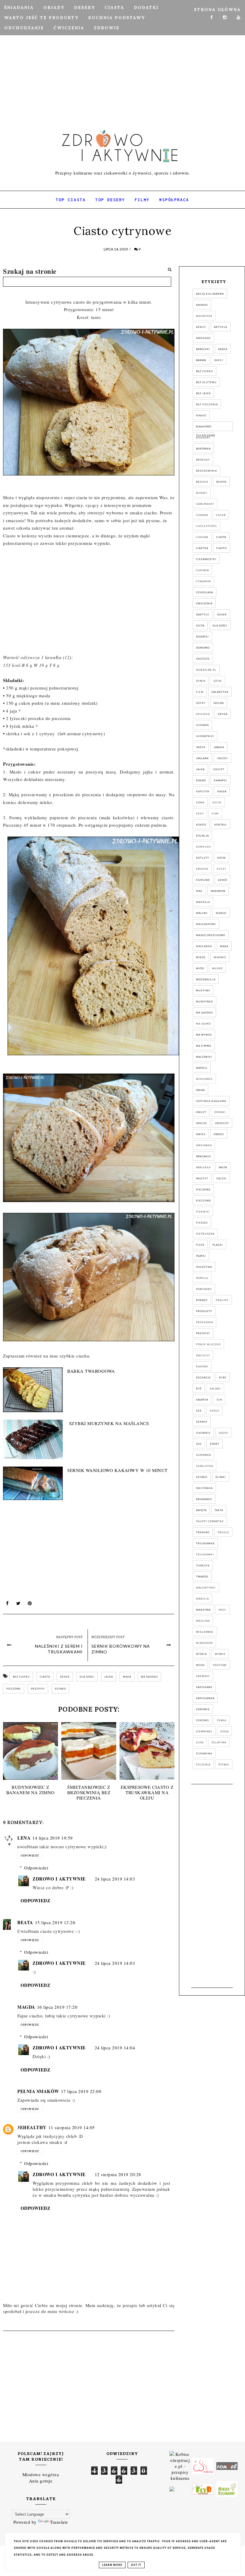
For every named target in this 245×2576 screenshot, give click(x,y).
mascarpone (206, 924)
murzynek (205, 1002)
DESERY (85, 7)
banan (201, 360)
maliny (202, 913)
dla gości (87, 1677)
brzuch (202, 482)
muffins (203, 990)
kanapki (220, 780)
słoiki (224, 1433)
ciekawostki (206, 559)
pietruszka (205, 1234)
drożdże (203, 659)
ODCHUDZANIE (24, 28)
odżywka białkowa (211, 1101)
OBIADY (54, 7)
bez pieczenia (207, 404)
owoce (219, 1134)
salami (215, 1389)
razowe (202, 1366)
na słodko (149, 1677)
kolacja (202, 836)
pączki (222, 1178)
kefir (217, 802)
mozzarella (206, 979)
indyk (201, 747)
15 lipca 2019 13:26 (55, 1922)
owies (201, 1134)
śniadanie (204, 1499)
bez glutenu (206, 382)
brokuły (203, 460)
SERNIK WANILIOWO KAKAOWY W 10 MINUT (117, 1470)
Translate (59, 2522)
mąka (127, 1677)
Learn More (112, 2565)
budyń (221, 482)
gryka (223, 714)
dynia (201, 681)
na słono (203, 1024)
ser (199, 1411)
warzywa (203, 1610)
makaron (218, 891)
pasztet (202, 1178)
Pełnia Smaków (38, 2091)
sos (199, 1444)
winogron (204, 1643)
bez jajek (203, 393)
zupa (200, 1742)
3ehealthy (32, 2127)
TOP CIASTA (71, 200)
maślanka (204, 946)
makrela (203, 902)
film (200, 692)
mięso (201, 957)
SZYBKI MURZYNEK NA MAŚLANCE (109, 1423)
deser (65, 1677)
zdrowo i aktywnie (59, 1879)
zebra (222, 1720)
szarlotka (205, 1466)
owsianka (204, 1145)
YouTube (220, 1665)
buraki (202, 493)
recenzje (203, 1378)
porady (202, 1300)
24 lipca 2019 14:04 (115, 2048)
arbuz (201, 327)
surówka (203, 1455)
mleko (217, 968)
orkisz (202, 1123)
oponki (220, 1112)
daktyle (203, 614)
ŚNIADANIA (19, 7)
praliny (222, 1300)
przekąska (205, 1322)
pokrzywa (204, 1267)
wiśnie (220, 1654)
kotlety (203, 858)
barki (219, 360)
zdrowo (202, 1720)
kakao (201, 780)
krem (222, 858)
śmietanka (204, 1488)
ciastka (202, 548)
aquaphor (204, 316)
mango (221, 913)
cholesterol (207, 526)
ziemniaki (204, 1731)
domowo (203, 648)
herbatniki (205, 736)
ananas (202, 305)
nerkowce (204, 1079)
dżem (218, 681)
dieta (200, 626)
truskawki (205, 1554)
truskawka (205, 1543)
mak (199, 891)
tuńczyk (203, 1566)
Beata (25, 1922)
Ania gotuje (41, 2481)
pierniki (203, 1212)
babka (223, 349)
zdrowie (203, 1709)
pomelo (202, 1278)
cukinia (202, 570)
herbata (202, 725)
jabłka (219, 747)
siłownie (203, 1433)
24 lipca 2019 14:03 (115, 1879)
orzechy (222, 1123)
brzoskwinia (206, 471)
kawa (200, 802)
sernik (202, 1422)
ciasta (221, 537)
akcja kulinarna (210, 294)
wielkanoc (205, 1632)
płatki (201, 1256)
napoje (202, 1068)
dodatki (202, 637)
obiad (200, 1090)
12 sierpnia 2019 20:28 (118, 2174)
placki (218, 1245)
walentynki (206, 1588)
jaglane (202, 758)
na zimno (204, 1046)
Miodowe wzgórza (41, 2474)
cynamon (203, 581)
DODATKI (146, 7)
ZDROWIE (107, 28)
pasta (223, 1167)
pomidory (204, 1289)
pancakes (203, 1156)
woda (200, 1665)
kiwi (215, 814)
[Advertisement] (122, 58)
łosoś (223, 880)
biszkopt (203, 438)
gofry (201, 703)
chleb (221, 515)
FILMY (142, 200)
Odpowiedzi (36, 1868)
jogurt (219, 769)
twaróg (202, 1577)
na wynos (204, 1035)
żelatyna (219, 1742)
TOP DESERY (110, 200)
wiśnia (201, 1654)
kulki (221, 869)
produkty (204, 1311)
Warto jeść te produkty (41, 18)
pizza (200, 1245)
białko (201, 415)
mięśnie (220, 957)
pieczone (14, 1689)
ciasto (45, 1677)
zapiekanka (205, 1698)
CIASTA (114, 7)
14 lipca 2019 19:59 (53, 1838)
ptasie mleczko (208, 1344)
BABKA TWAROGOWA (91, 1371)
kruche (202, 869)
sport (215, 1444)
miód (200, 968)
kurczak (203, 880)
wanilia (202, 1599)
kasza (222, 791)
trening (203, 1532)
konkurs (203, 847)
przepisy (38, 1689)
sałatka (202, 1400)
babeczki (203, 349)
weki (223, 1610)
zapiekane (204, 1687)
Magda (26, 2007)
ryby (223, 1378)
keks (200, 814)
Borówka (203, 449)
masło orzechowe (211, 935)
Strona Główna (217, 10)
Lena (24, 1838)
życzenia (203, 1765)
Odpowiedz (30, 1855)
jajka (109, 1677)
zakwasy (203, 1676)
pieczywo (203, 1201)
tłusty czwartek (210, 1521)
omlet (201, 1112)
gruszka (203, 714)
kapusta (203, 791)
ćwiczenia (204, 603)
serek (215, 1411)
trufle (223, 1532)
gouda (219, 703)
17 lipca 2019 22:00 (81, 2091)
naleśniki (204, 1057)
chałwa (202, 515)
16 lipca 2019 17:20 (57, 2007)
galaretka (220, 692)
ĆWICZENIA (69, 28)
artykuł (221, 327)
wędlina (203, 1621)
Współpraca (174, 200)
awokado (203, 338)
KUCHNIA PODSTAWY (117, 18)
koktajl (221, 825)
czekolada (205, 592)
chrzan (202, 537)
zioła (224, 1731)
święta (201, 1510)
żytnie (224, 1765)
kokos (201, 825)
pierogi (202, 1223)
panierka (203, 1167)
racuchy (203, 1355)
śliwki (221, 1477)
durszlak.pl (206, 670)
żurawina (204, 1753)
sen (219, 1400)
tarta (219, 1510)
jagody (222, 758)
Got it (136, 2565)
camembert (205, 504)
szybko (60, 1689)
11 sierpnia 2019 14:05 (72, 2127)
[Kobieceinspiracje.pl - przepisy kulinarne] (180, 2465)
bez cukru (21, 1677)
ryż (199, 1389)
